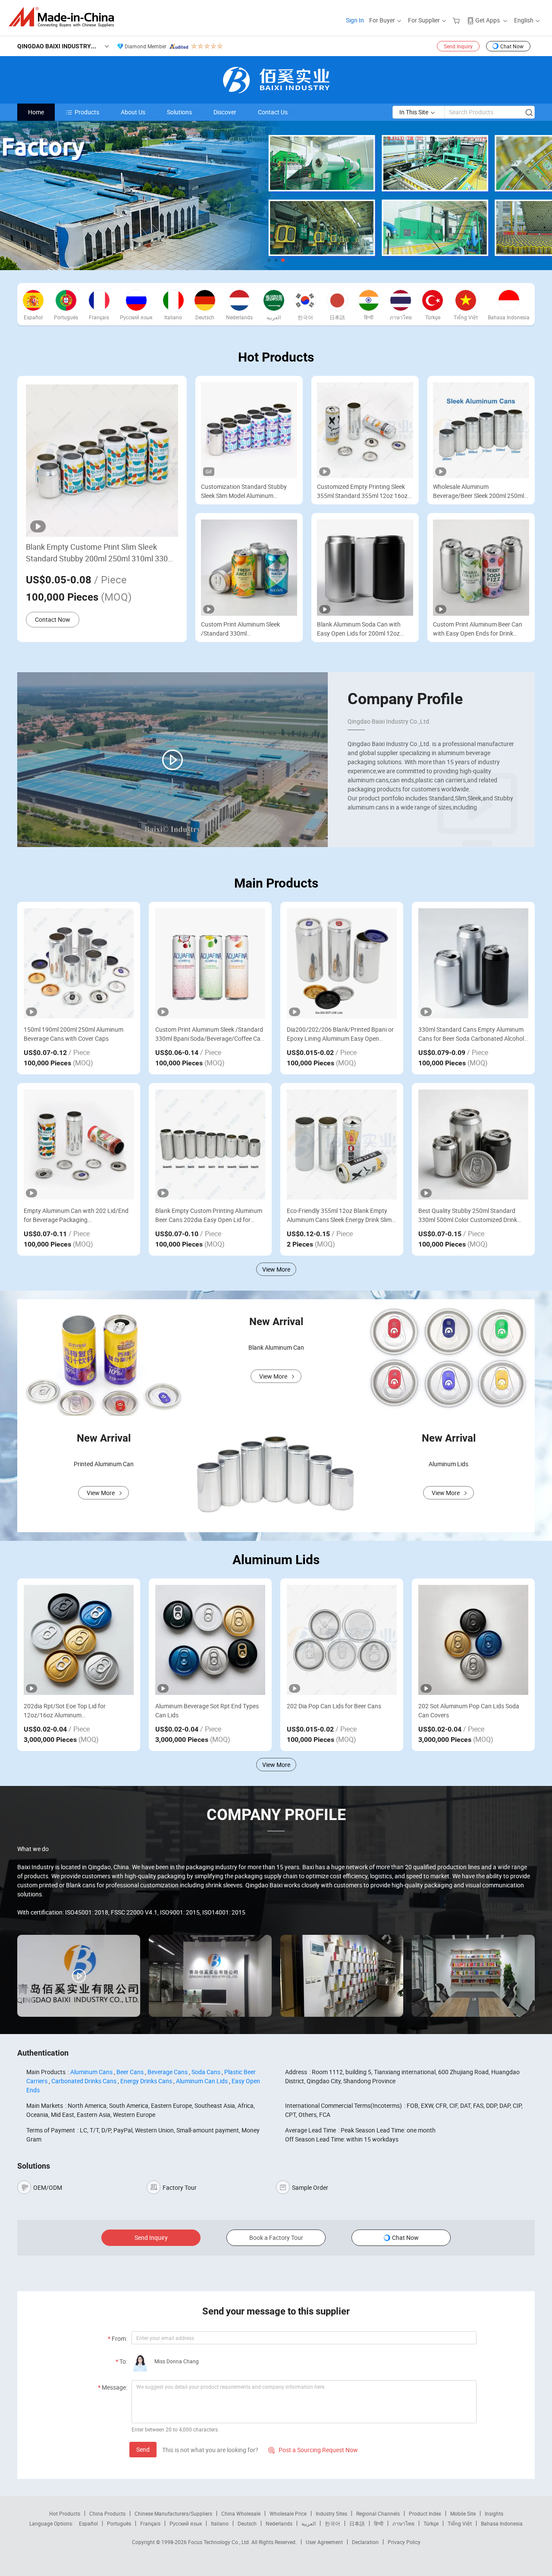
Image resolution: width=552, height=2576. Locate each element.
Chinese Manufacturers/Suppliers (173, 2513)
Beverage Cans (168, 2072)
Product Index (425, 2513)
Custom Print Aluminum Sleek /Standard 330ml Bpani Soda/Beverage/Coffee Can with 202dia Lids (210, 1034)
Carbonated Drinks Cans (84, 2081)
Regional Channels (378, 2513)
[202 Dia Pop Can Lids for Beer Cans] (342, 1640)
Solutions (179, 112)
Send (143, 2449)
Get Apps (488, 20)
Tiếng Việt (460, 2523)
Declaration (365, 2542)
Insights (494, 2513)
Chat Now (512, 46)
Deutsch (247, 2523)
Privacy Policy (404, 2542)
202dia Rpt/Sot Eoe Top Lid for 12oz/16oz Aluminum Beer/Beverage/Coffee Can (65, 1711)
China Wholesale (241, 2513)
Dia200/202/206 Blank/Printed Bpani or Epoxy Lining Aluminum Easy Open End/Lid (340, 1034)
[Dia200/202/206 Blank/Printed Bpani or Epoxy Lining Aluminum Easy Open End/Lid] (342, 963)
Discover (225, 112)
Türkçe (431, 2523)
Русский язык (186, 2523)
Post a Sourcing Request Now (313, 2450)
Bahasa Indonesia (502, 2523)
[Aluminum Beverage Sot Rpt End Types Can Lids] (210, 1640)
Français (150, 2523)
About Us (133, 112)
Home (36, 112)
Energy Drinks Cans (146, 2081)
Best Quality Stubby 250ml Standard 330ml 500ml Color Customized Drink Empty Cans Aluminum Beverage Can (468, 1215)
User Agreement (324, 2542)
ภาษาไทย (403, 2523)
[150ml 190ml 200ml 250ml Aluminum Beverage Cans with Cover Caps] (79, 963)
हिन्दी (379, 2523)
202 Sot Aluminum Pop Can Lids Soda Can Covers (469, 1710)
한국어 (332, 2523)
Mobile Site (463, 2513)
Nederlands (279, 2523)
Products (87, 112)
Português (119, 2523)
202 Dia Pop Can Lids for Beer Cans (334, 1706)
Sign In (355, 20)
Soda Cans (206, 2072)
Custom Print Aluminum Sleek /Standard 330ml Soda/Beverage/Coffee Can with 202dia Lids (244, 629)
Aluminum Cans (91, 2072)
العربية (309, 2523)
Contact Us (273, 112)
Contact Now (53, 619)
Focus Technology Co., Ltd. (220, 2542)
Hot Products (65, 2513)
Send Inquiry (458, 46)
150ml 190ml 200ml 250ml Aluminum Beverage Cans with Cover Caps (74, 1034)
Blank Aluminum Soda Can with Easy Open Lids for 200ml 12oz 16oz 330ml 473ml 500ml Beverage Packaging (364, 629)
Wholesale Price (288, 2513)
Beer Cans (130, 2072)
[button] (269, 260)
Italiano (220, 2523)
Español (88, 2523)
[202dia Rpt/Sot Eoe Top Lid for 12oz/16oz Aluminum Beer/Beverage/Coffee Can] (79, 1640)
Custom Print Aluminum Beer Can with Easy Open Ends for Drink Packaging (478, 629)
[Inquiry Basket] (457, 20)
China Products (107, 2513)
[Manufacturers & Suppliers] (64, 17)
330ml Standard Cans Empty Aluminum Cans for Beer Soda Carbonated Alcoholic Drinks (473, 1034)
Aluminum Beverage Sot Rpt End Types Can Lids (207, 1710)
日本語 (357, 2523)
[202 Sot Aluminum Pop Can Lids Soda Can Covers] (473, 1640)
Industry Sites (331, 2513)
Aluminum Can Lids (202, 2081)
